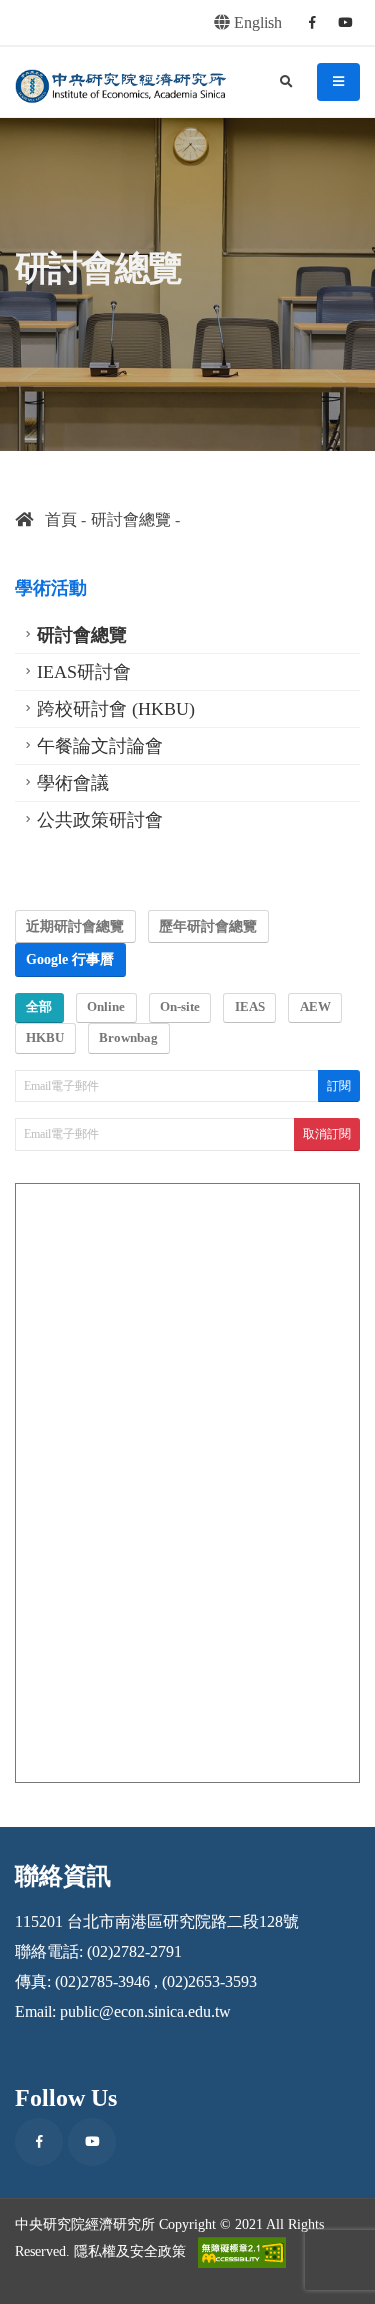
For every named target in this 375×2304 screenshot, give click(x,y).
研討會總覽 (131, 519)
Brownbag (128, 1038)
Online (106, 1007)
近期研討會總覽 (75, 926)
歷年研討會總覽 (208, 926)
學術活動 (51, 588)
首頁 (55, 519)
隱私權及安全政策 (130, 2250)
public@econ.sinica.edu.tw (145, 2011)
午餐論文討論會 (100, 746)
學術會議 (73, 783)
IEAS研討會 (84, 672)
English (256, 22)
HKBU (45, 1038)
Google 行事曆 (70, 959)
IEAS (250, 1007)
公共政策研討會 (100, 820)
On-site (180, 1007)
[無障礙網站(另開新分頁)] (242, 2252)
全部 (39, 1007)
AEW (315, 1007)
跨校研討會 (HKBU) (116, 709)
